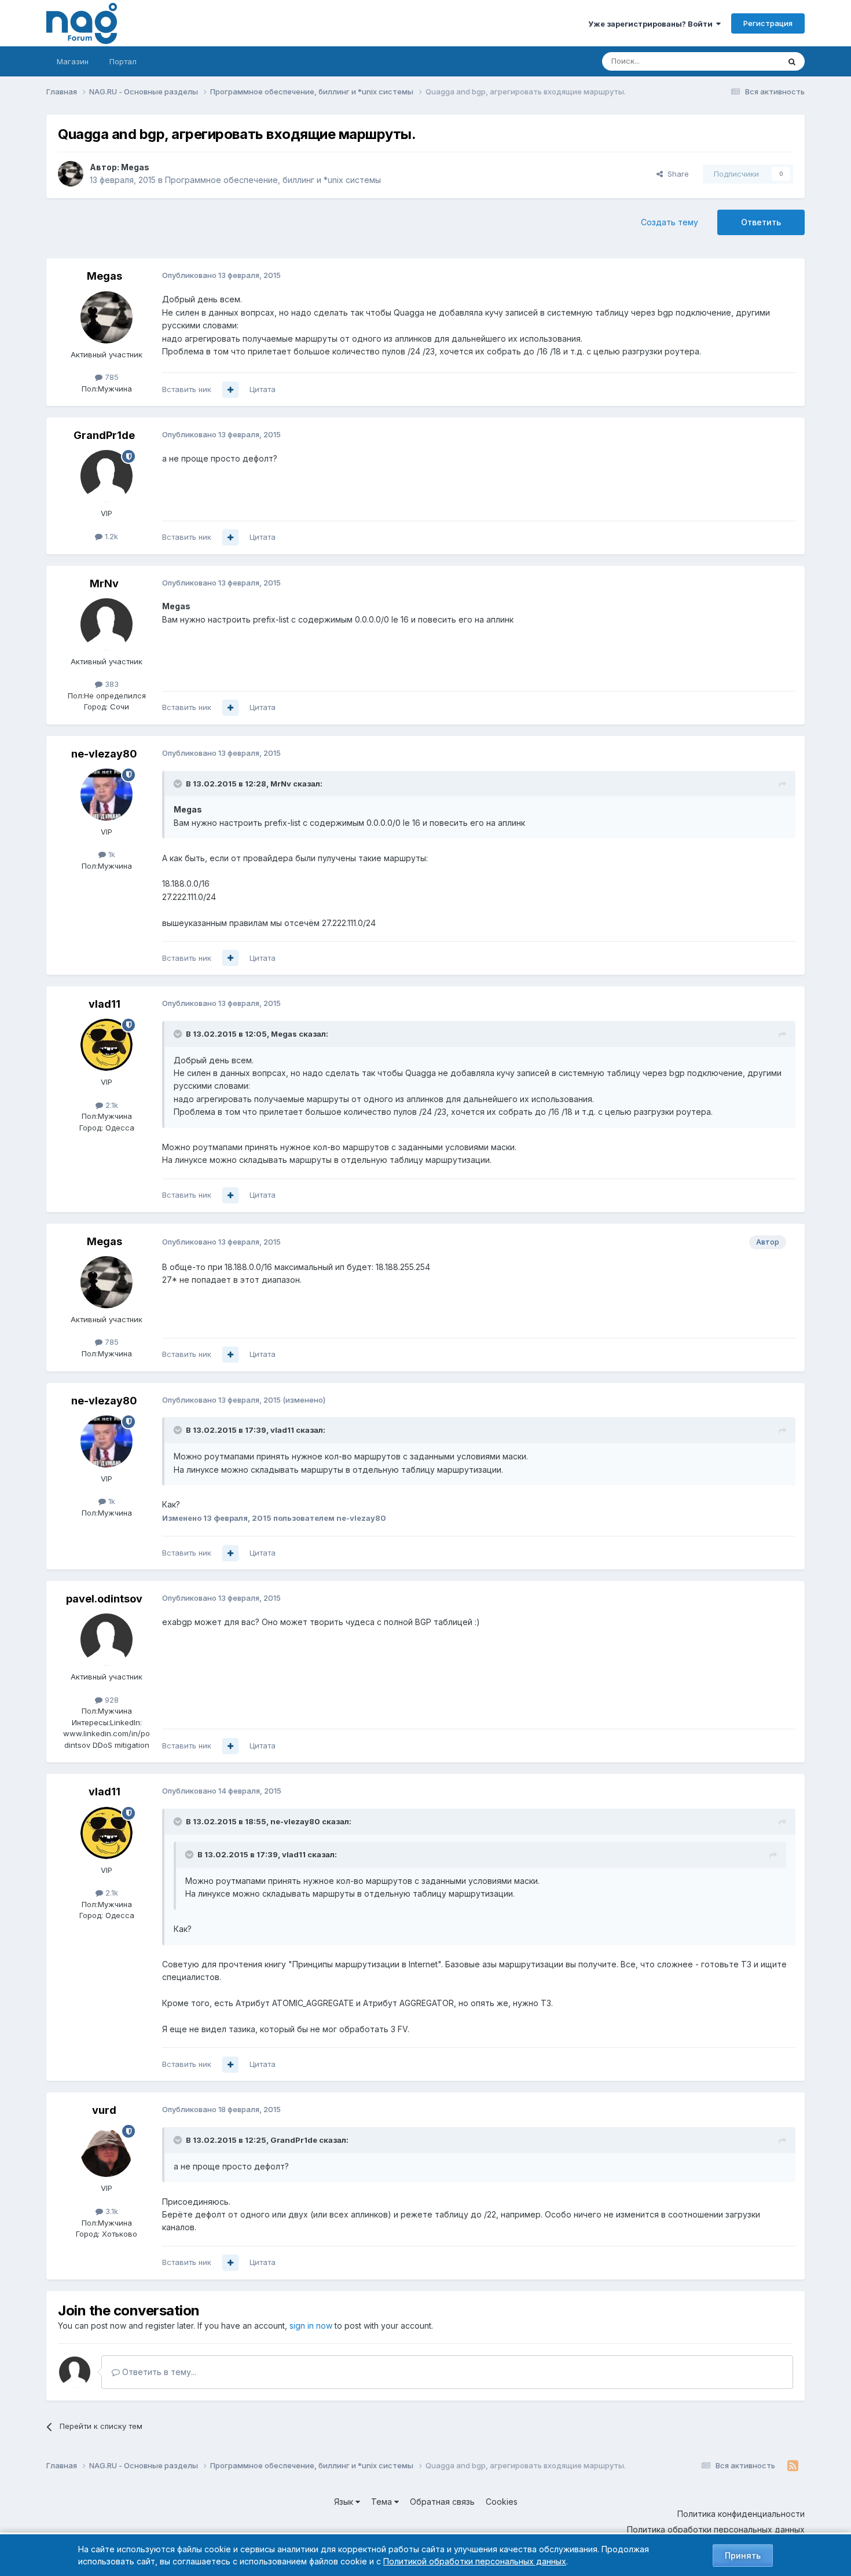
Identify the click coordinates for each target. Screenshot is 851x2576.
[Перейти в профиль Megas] (71, 174)
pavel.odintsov (104, 1599)
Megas (135, 167)
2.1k (111, 1105)
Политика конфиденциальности (741, 2514)
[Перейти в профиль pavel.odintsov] (107, 1640)
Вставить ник (187, 389)
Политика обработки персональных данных (716, 2529)
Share (676, 174)
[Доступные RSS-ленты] (793, 2466)
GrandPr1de (104, 435)
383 (111, 684)
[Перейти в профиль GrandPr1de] (107, 476)
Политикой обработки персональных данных (475, 2561)
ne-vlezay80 (104, 754)
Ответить (761, 222)
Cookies (502, 2502)
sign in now (311, 2326)
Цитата (263, 389)
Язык (345, 2502)
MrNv (104, 583)
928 (111, 1700)
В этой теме (743, 61)
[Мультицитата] (230, 390)
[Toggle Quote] (179, 784)
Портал (123, 61)
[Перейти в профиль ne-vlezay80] (107, 795)
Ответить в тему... (158, 2372)
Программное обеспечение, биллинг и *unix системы (273, 180)
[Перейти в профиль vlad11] (107, 1045)
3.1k (111, 2211)
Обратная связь (442, 2502)
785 (111, 377)
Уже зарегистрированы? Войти (652, 24)
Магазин (73, 61)
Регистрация (768, 23)
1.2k (110, 536)
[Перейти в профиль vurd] (107, 2151)
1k (111, 854)
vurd (104, 2110)
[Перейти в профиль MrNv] (107, 624)
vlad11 (104, 1004)
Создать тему (670, 222)
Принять (743, 2555)
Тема (383, 2502)
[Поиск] (792, 61)
